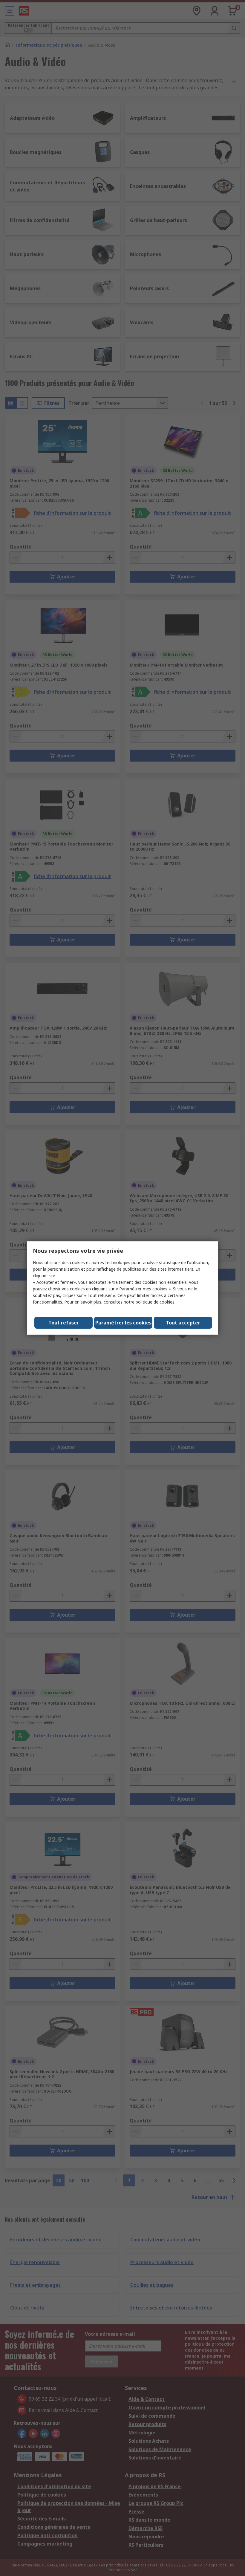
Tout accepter (183, 1323)
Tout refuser (64, 1323)
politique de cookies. (156, 1302)
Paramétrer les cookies (123, 1323)
